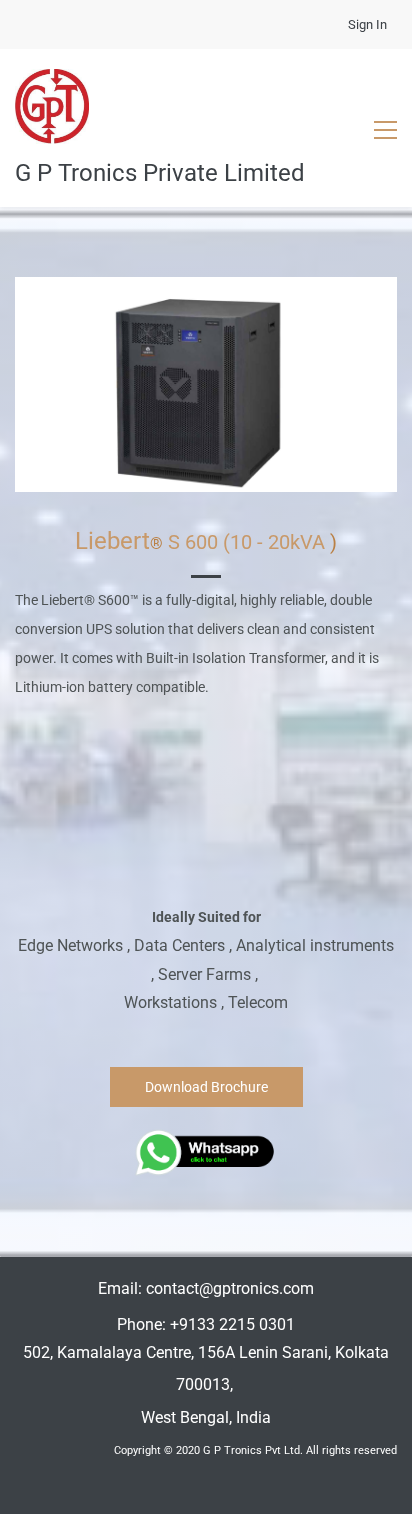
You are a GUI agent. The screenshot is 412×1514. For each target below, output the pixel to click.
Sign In (367, 24)
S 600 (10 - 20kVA (246, 542)
